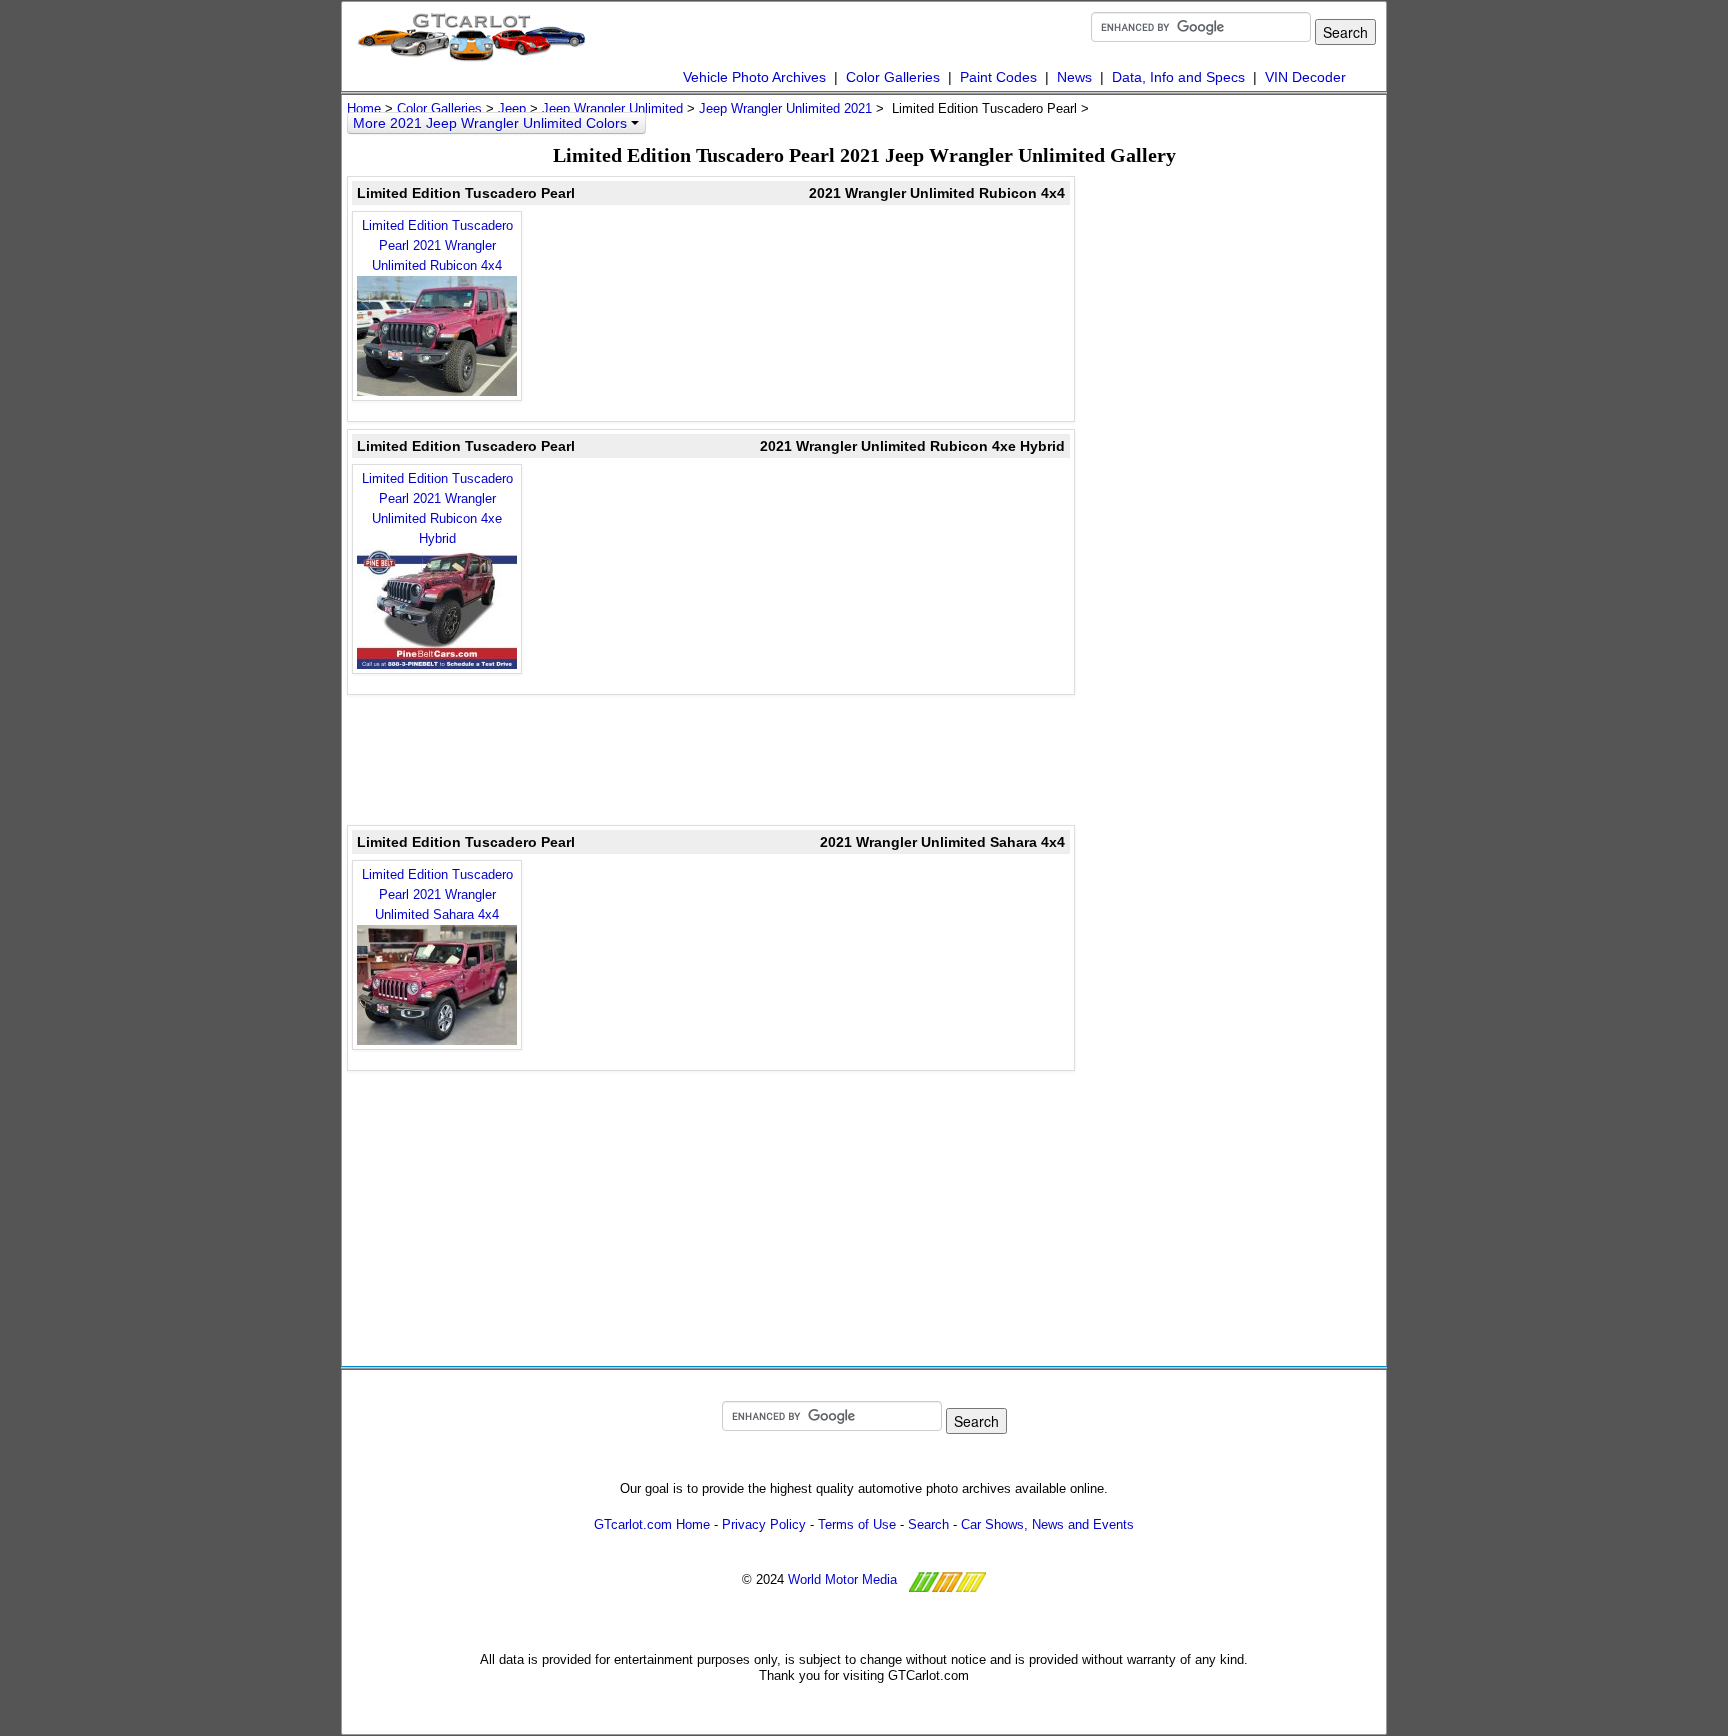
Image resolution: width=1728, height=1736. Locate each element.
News (1074, 77)
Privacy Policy (764, 1524)
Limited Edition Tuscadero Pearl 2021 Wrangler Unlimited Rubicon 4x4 (437, 245)
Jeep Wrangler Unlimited (612, 108)
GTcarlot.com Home (652, 1524)
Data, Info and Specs (1178, 77)
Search (928, 1524)
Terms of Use (857, 1524)
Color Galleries (893, 77)
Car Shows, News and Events (1047, 1524)
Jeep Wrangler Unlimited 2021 (785, 108)
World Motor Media (842, 1580)
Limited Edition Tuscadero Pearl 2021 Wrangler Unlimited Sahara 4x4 (437, 894)
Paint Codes (998, 77)
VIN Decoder (1305, 77)
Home (364, 108)
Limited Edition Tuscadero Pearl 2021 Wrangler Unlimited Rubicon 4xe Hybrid (437, 508)
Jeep (512, 108)
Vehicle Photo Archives (754, 77)
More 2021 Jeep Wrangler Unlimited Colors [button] (492, 123)
